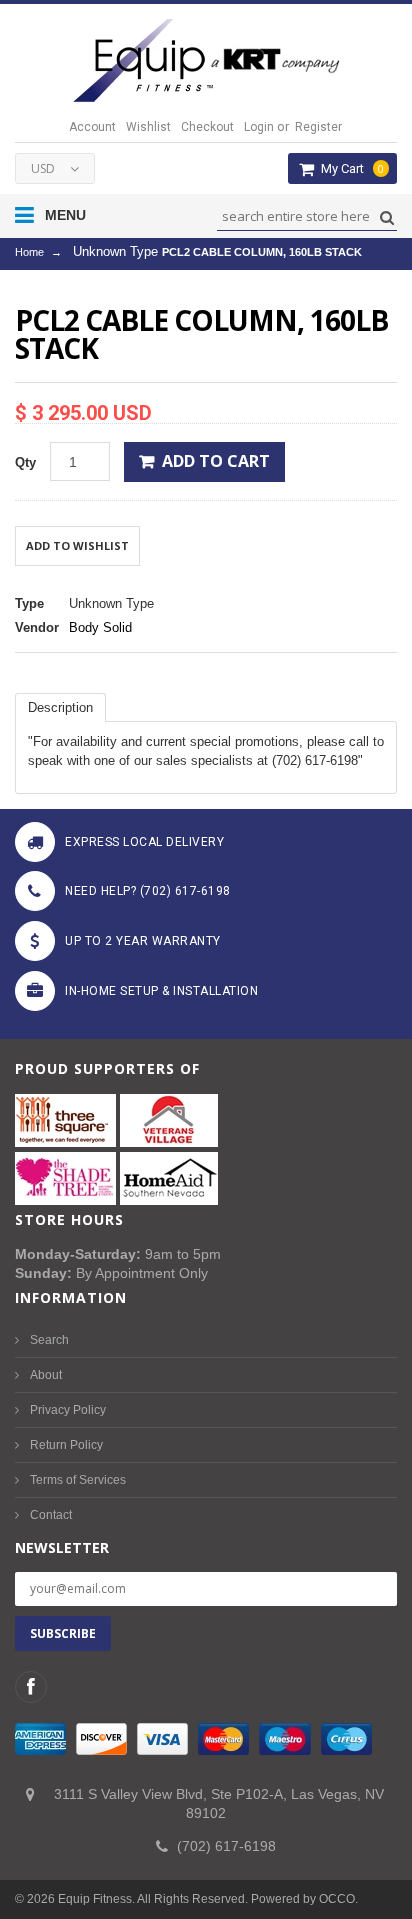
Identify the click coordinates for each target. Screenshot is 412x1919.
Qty (25, 462)
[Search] (384, 217)
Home (29, 252)
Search (49, 1340)
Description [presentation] (60, 707)
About (46, 1375)
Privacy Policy (68, 1410)
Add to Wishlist (77, 545)
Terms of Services (78, 1480)
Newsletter (62, 1547)
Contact (51, 1515)
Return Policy (66, 1445)
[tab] (60, 707)
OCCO (337, 1899)
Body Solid (100, 627)
